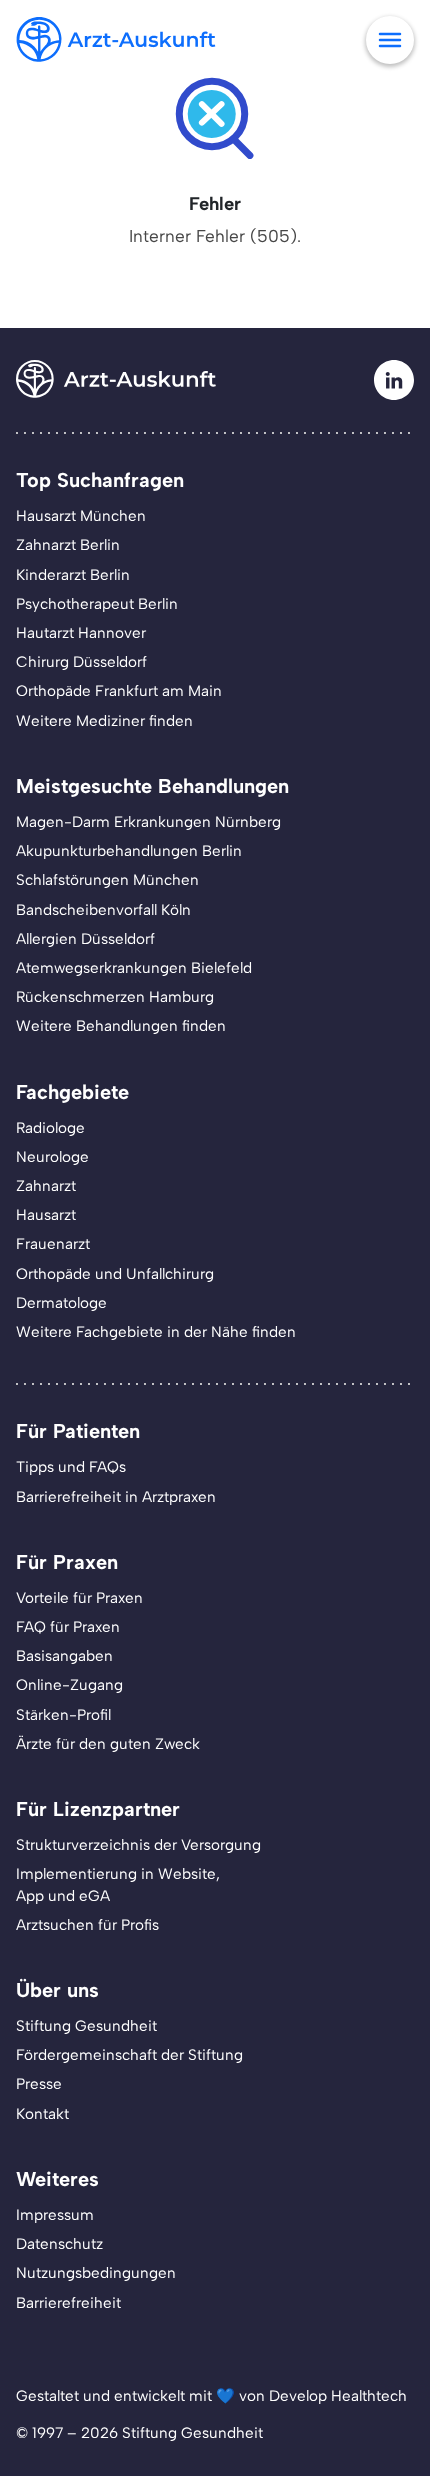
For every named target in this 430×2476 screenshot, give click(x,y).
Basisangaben (64, 1656)
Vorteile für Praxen (79, 1598)
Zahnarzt (46, 1186)
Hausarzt (46, 1215)
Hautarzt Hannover (81, 633)
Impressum (55, 2215)
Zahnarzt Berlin (68, 545)
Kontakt (42, 2114)
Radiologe (50, 1128)
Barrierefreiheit (68, 2303)
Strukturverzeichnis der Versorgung (138, 1845)
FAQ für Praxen (68, 1627)
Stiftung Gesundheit (86, 2026)
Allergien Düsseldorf (85, 939)
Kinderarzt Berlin (73, 575)
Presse (39, 2084)
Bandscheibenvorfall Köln (103, 910)
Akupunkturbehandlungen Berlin (129, 851)
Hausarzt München (81, 516)
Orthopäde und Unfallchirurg (115, 1274)
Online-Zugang (69, 1685)
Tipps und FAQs (71, 1467)
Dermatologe (61, 1303)
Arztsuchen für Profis (87, 1925)
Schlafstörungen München (107, 880)
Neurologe (52, 1157)
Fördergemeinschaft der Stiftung (129, 2055)
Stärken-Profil (63, 1715)
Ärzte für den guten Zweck (108, 1744)
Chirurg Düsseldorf (81, 662)
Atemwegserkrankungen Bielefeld (134, 968)
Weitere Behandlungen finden (121, 1026)
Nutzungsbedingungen (96, 2273)
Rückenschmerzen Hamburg (115, 997)
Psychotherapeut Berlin (97, 604)
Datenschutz (59, 2244)
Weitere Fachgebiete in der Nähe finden (156, 1332)
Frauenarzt (53, 1244)
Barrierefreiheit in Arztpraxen (116, 1497)
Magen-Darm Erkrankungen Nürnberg (148, 822)
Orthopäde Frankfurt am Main (119, 691)
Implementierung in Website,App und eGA (118, 1884)
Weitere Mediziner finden (104, 721)
